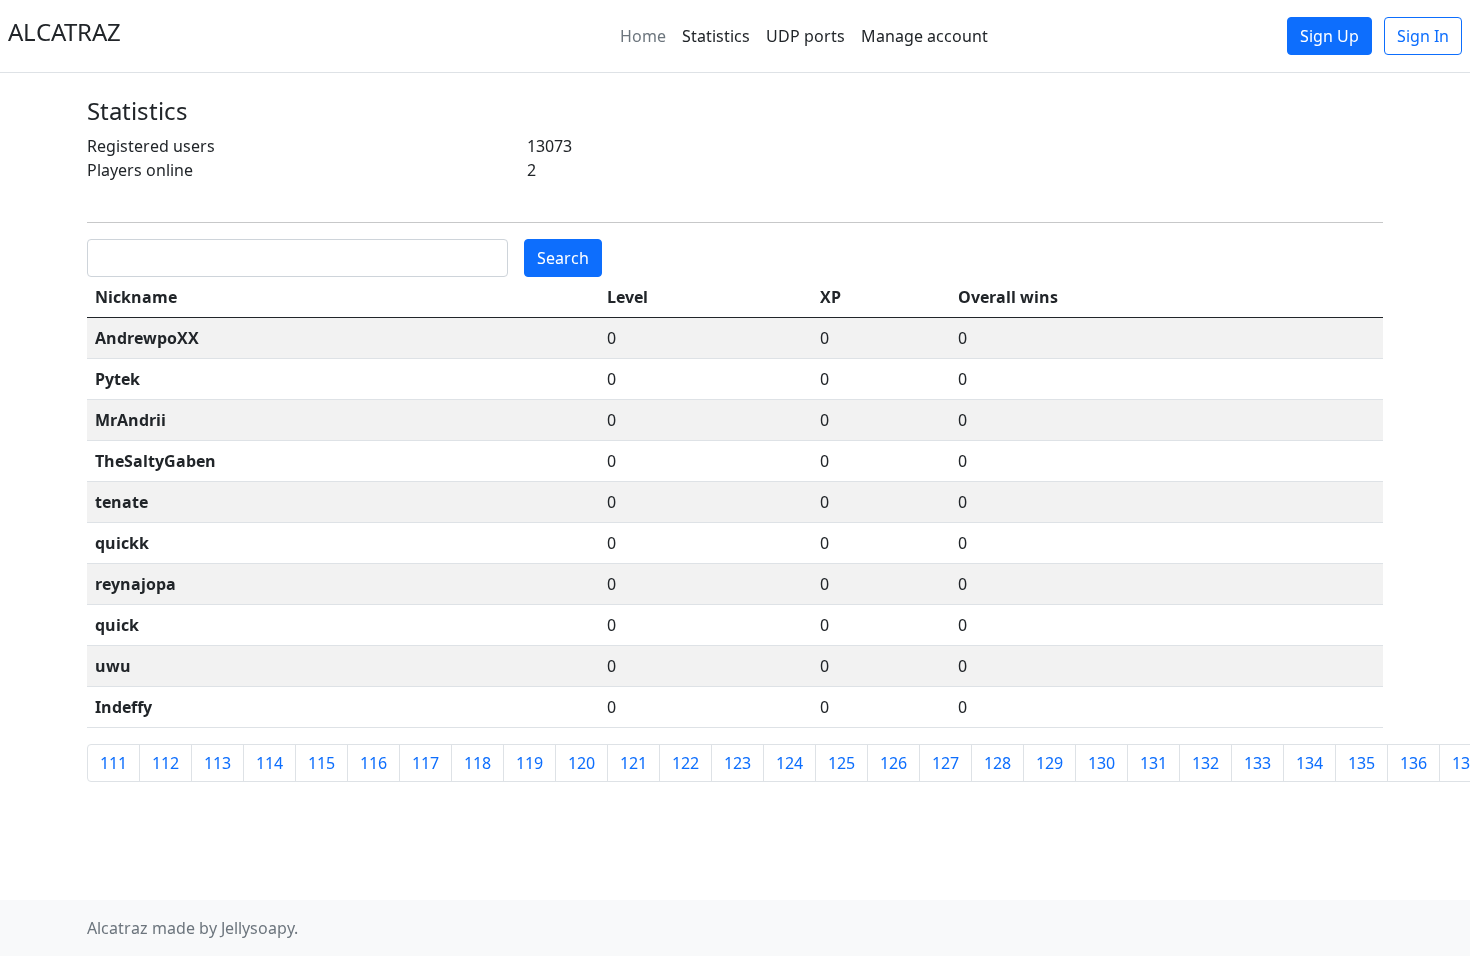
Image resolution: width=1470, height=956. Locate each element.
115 (321, 763)
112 (165, 763)
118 (477, 763)
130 (1101, 763)
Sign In (1423, 36)
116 (373, 763)
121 (633, 763)
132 (1205, 763)
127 (945, 763)
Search (563, 258)
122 (685, 763)
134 (1309, 763)
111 (113, 763)
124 (789, 763)
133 (1257, 763)
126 (893, 763)
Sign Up (1329, 36)
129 (1049, 763)
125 (841, 763)
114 (269, 763)
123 (737, 763)
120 (581, 763)
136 (1413, 763)
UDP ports (805, 36)
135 (1361, 763)
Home (643, 36)
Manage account (924, 36)
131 (1153, 763)
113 (217, 763)
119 (529, 763)
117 (425, 763)
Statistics (716, 36)
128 (997, 763)
